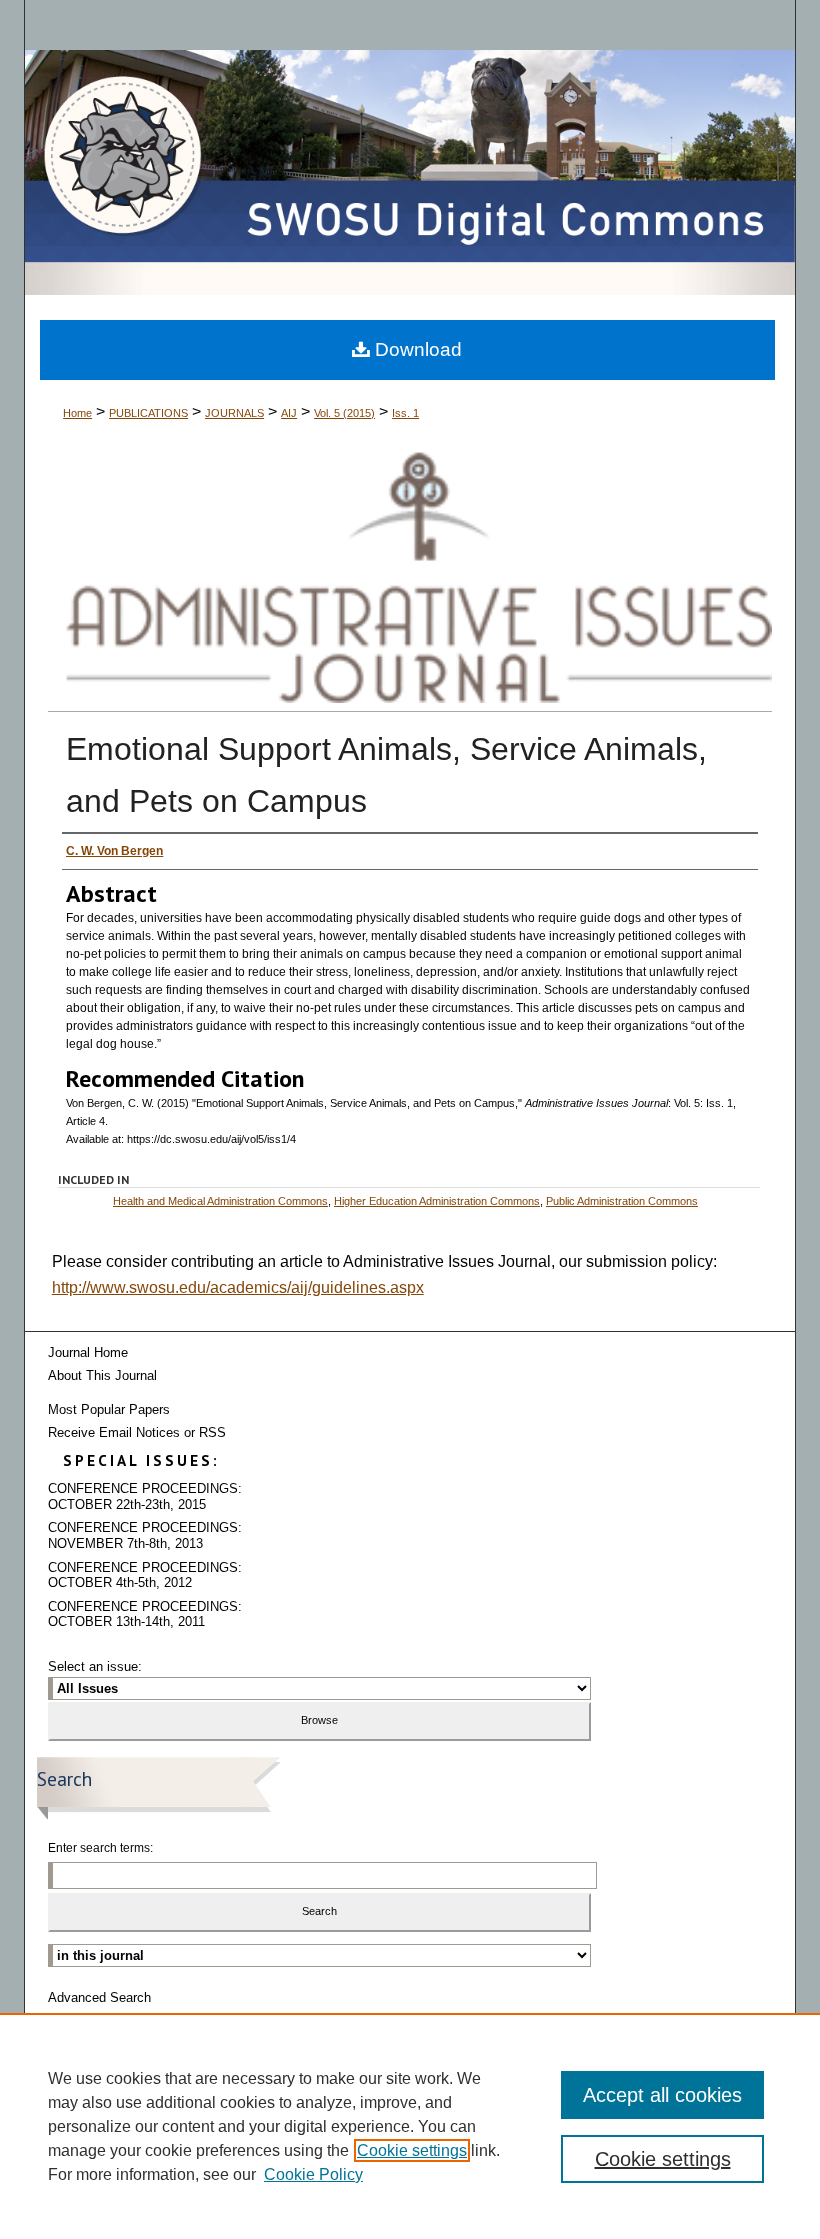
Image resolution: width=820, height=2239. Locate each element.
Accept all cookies (662, 2095)
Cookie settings (412, 2150)
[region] (410, 2126)
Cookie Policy (313, 2174)
